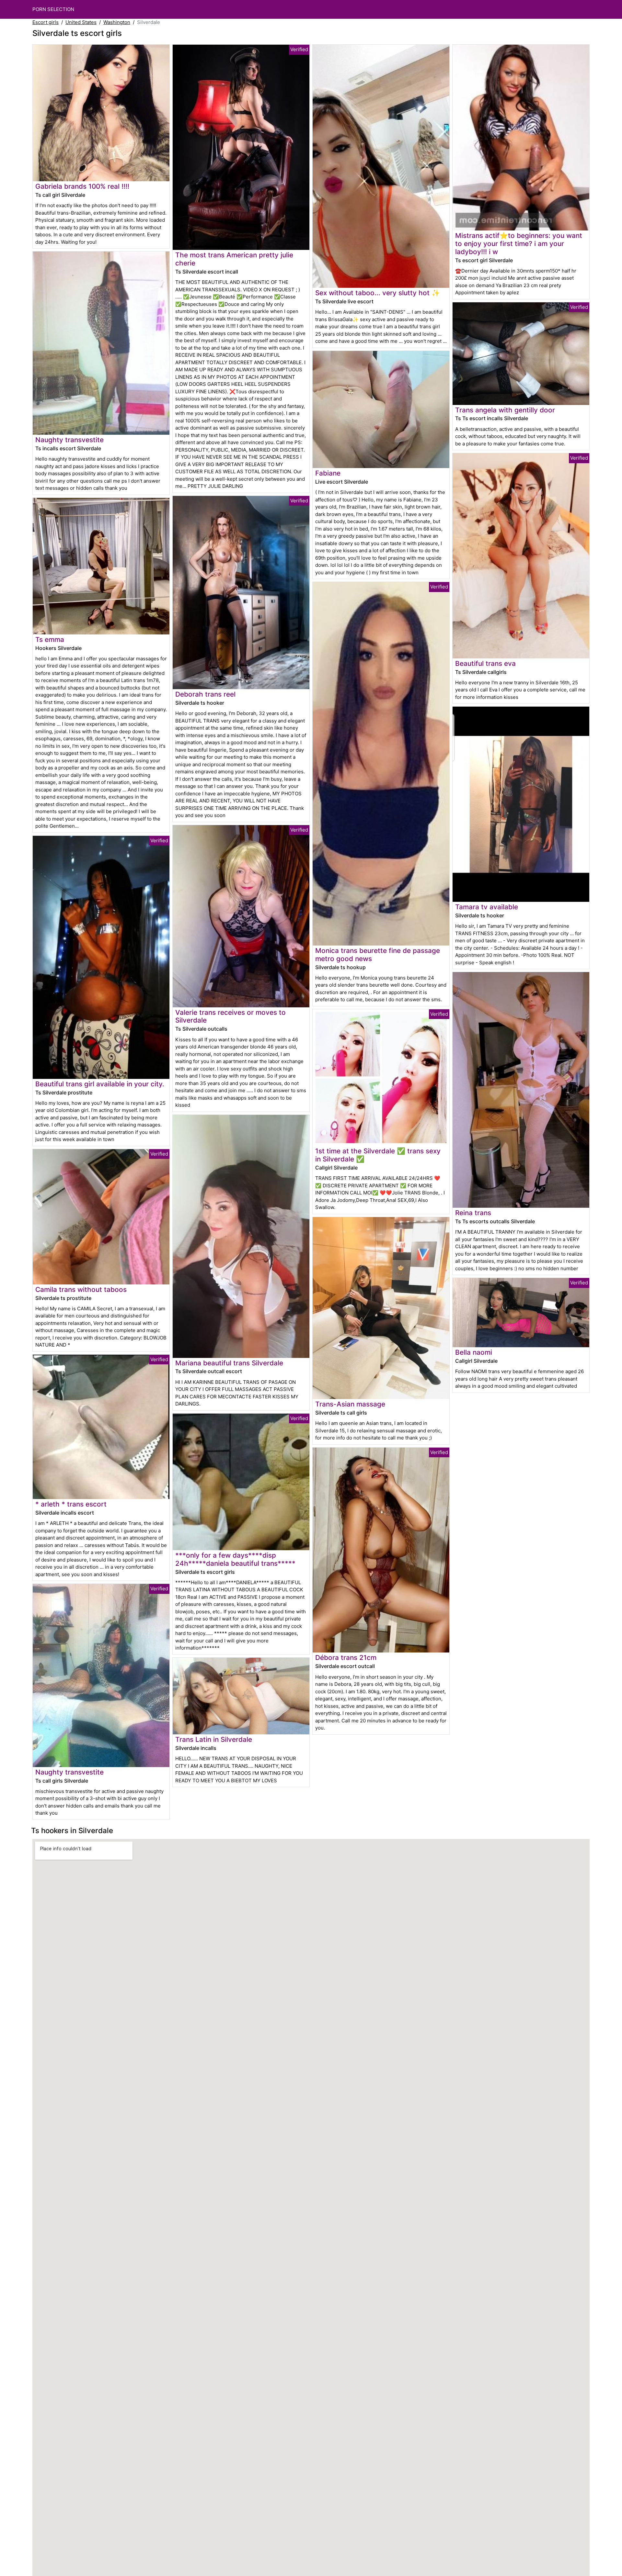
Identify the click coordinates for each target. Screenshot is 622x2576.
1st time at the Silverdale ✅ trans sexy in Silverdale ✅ (378, 1155)
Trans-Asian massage (350, 1404)
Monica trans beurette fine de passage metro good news (378, 955)
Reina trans (473, 1213)
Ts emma (50, 639)
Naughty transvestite (69, 440)
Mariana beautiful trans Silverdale (229, 1363)
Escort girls (46, 22)
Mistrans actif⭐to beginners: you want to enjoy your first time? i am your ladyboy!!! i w (519, 244)
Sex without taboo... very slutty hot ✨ (378, 293)
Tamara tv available (487, 907)
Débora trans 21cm (346, 1658)
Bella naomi (474, 1352)
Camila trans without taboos (81, 1289)
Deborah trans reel (205, 694)
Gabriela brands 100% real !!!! (82, 186)
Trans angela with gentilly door (505, 410)
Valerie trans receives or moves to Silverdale (230, 1016)
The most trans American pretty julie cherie (234, 259)
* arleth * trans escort (71, 1504)
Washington (117, 22)
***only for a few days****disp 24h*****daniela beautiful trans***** (235, 1559)
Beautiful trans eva (485, 663)
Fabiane (328, 473)
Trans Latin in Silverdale (214, 1739)
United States (81, 22)
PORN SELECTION (53, 9)
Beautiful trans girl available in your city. (100, 1084)
